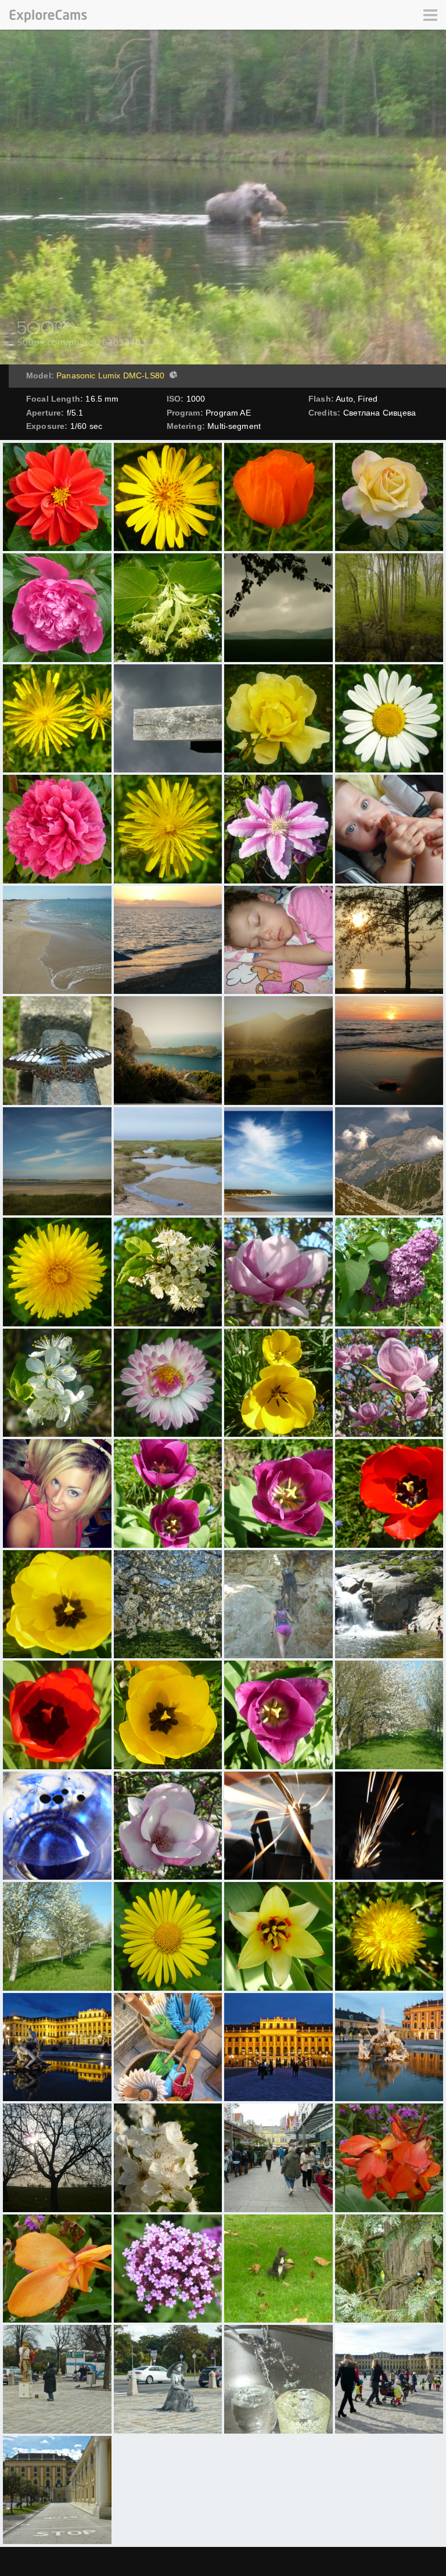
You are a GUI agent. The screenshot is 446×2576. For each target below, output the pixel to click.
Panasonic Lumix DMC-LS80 (110, 375)
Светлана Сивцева (380, 413)
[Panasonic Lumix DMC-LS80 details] (172, 376)
